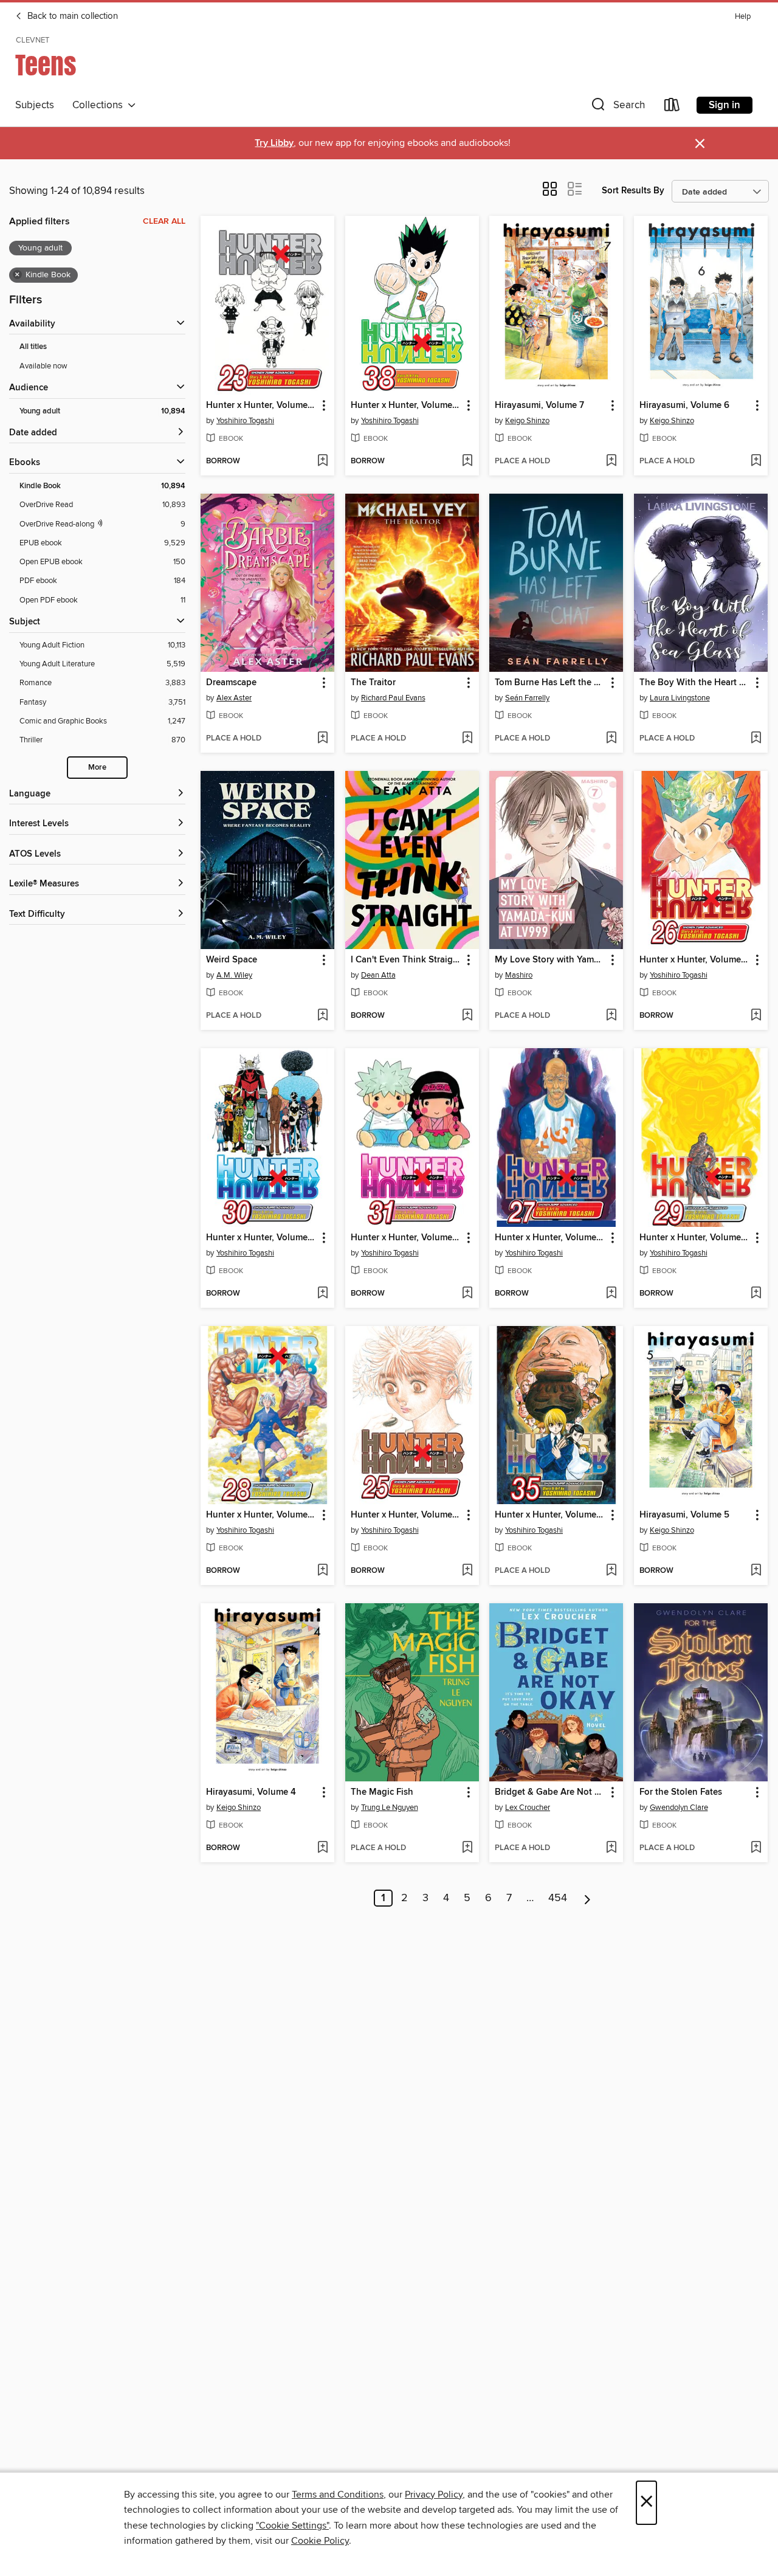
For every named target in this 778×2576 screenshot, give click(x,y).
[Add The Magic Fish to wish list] (467, 1848)
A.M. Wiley (234, 975)
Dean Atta (378, 975)
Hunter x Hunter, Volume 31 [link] (406, 1238)
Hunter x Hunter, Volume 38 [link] (406, 406)
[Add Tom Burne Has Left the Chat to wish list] (611, 739)
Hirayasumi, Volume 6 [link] (684, 406)
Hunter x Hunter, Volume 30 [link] (262, 1238)
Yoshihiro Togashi (245, 421)
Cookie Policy (320, 2541)
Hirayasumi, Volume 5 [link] (684, 1515)
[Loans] (672, 107)
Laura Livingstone (680, 698)
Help (743, 17)
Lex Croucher (528, 1808)
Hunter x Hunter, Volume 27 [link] (550, 1238)
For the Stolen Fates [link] (681, 1792)
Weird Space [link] (232, 960)
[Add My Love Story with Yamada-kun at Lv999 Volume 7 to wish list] (611, 1016)
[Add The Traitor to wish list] (467, 739)
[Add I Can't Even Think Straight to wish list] (467, 1016)
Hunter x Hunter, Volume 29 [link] (695, 1238)
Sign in (725, 105)
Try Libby (274, 143)
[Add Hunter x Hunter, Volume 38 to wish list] (467, 461)
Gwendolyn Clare (679, 1808)
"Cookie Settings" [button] (292, 2526)
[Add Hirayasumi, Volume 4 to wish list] (322, 1848)
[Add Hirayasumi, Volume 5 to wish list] (756, 1571)
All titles (33, 347)
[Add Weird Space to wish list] (322, 1016)
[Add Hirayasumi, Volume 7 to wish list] (611, 461)
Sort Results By (633, 191)
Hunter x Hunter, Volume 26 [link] (695, 960)
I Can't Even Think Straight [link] (406, 960)
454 (558, 1898)
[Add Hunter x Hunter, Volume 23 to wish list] (322, 461)
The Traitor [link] (373, 683)
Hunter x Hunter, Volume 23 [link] (262, 406)
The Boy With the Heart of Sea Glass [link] (695, 683)
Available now (43, 366)
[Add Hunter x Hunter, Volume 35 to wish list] (611, 1571)
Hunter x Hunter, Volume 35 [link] (550, 1515)
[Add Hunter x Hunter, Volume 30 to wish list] (322, 1294)
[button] (617, 107)
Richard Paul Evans (393, 698)
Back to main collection (71, 16)
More (97, 768)
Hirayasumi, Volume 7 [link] (539, 406)
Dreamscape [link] (231, 683)
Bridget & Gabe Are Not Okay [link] (550, 1792)
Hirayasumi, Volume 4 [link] (251, 1792)
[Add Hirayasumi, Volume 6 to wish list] (756, 461)
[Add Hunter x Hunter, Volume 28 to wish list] (322, 1571)
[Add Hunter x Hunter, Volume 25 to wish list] (467, 1571)
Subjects (35, 105)
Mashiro (519, 975)
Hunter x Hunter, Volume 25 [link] (406, 1515)
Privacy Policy (434, 2495)
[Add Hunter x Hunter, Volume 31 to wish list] (467, 1294)
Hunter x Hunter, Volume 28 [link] (262, 1515)
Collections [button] (100, 105)
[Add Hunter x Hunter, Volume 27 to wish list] (611, 1294)
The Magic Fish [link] (382, 1792)
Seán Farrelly (527, 698)
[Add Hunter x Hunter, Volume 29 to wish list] (756, 1294)
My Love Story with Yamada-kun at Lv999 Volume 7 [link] (550, 960)
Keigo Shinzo (527, 421)
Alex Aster (234, 698)
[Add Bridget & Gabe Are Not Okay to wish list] (611, 1848)
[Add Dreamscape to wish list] (322, 739)
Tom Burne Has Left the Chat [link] (550, 683)
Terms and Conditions (338, 2495)
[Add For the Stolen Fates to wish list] (756, 1848)
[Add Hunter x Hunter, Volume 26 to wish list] (756, 1016)
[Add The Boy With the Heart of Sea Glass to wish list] (756, 739)
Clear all (164, 221)
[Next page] (587, 1898)
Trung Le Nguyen (390, 1808)
